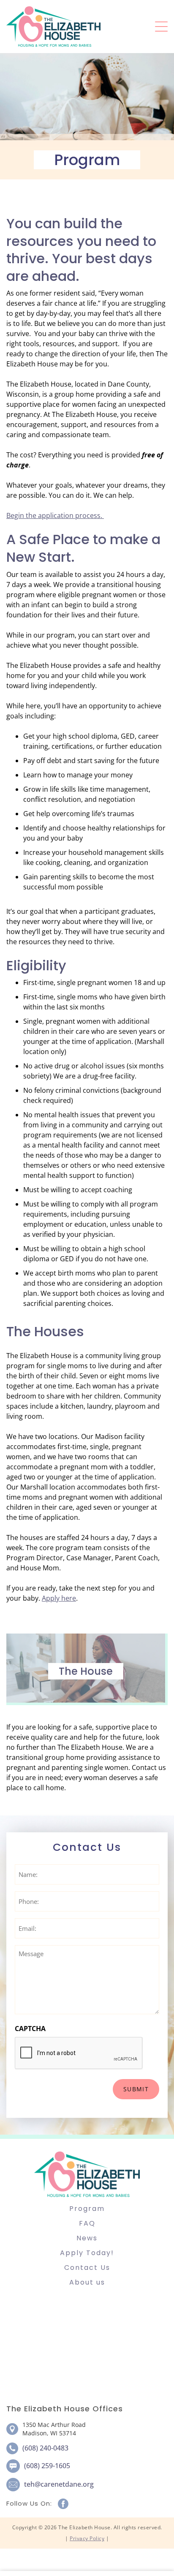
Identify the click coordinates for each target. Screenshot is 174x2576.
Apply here (59, 1598)
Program (87, 2209)
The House (86, 1671)
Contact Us (87, 2268)
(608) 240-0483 (45, 2448)
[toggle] (161, 27)
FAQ (87, 2223)
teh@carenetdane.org (59, 2484)
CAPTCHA (30, 2029)
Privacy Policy (87, 2538)
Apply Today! (87, 2253)
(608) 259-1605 (47, 2466)
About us (87, 2282)
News (87, 2238)
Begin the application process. (55, 515)
